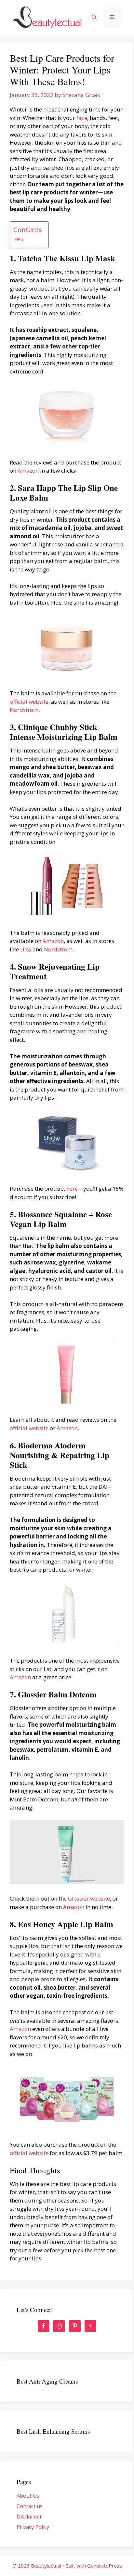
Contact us (30, 2506)
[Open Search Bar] (94, 17)
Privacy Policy (33, 2527)
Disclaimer (29, 2517)
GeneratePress (105, 2566)
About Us (28, 2496)
